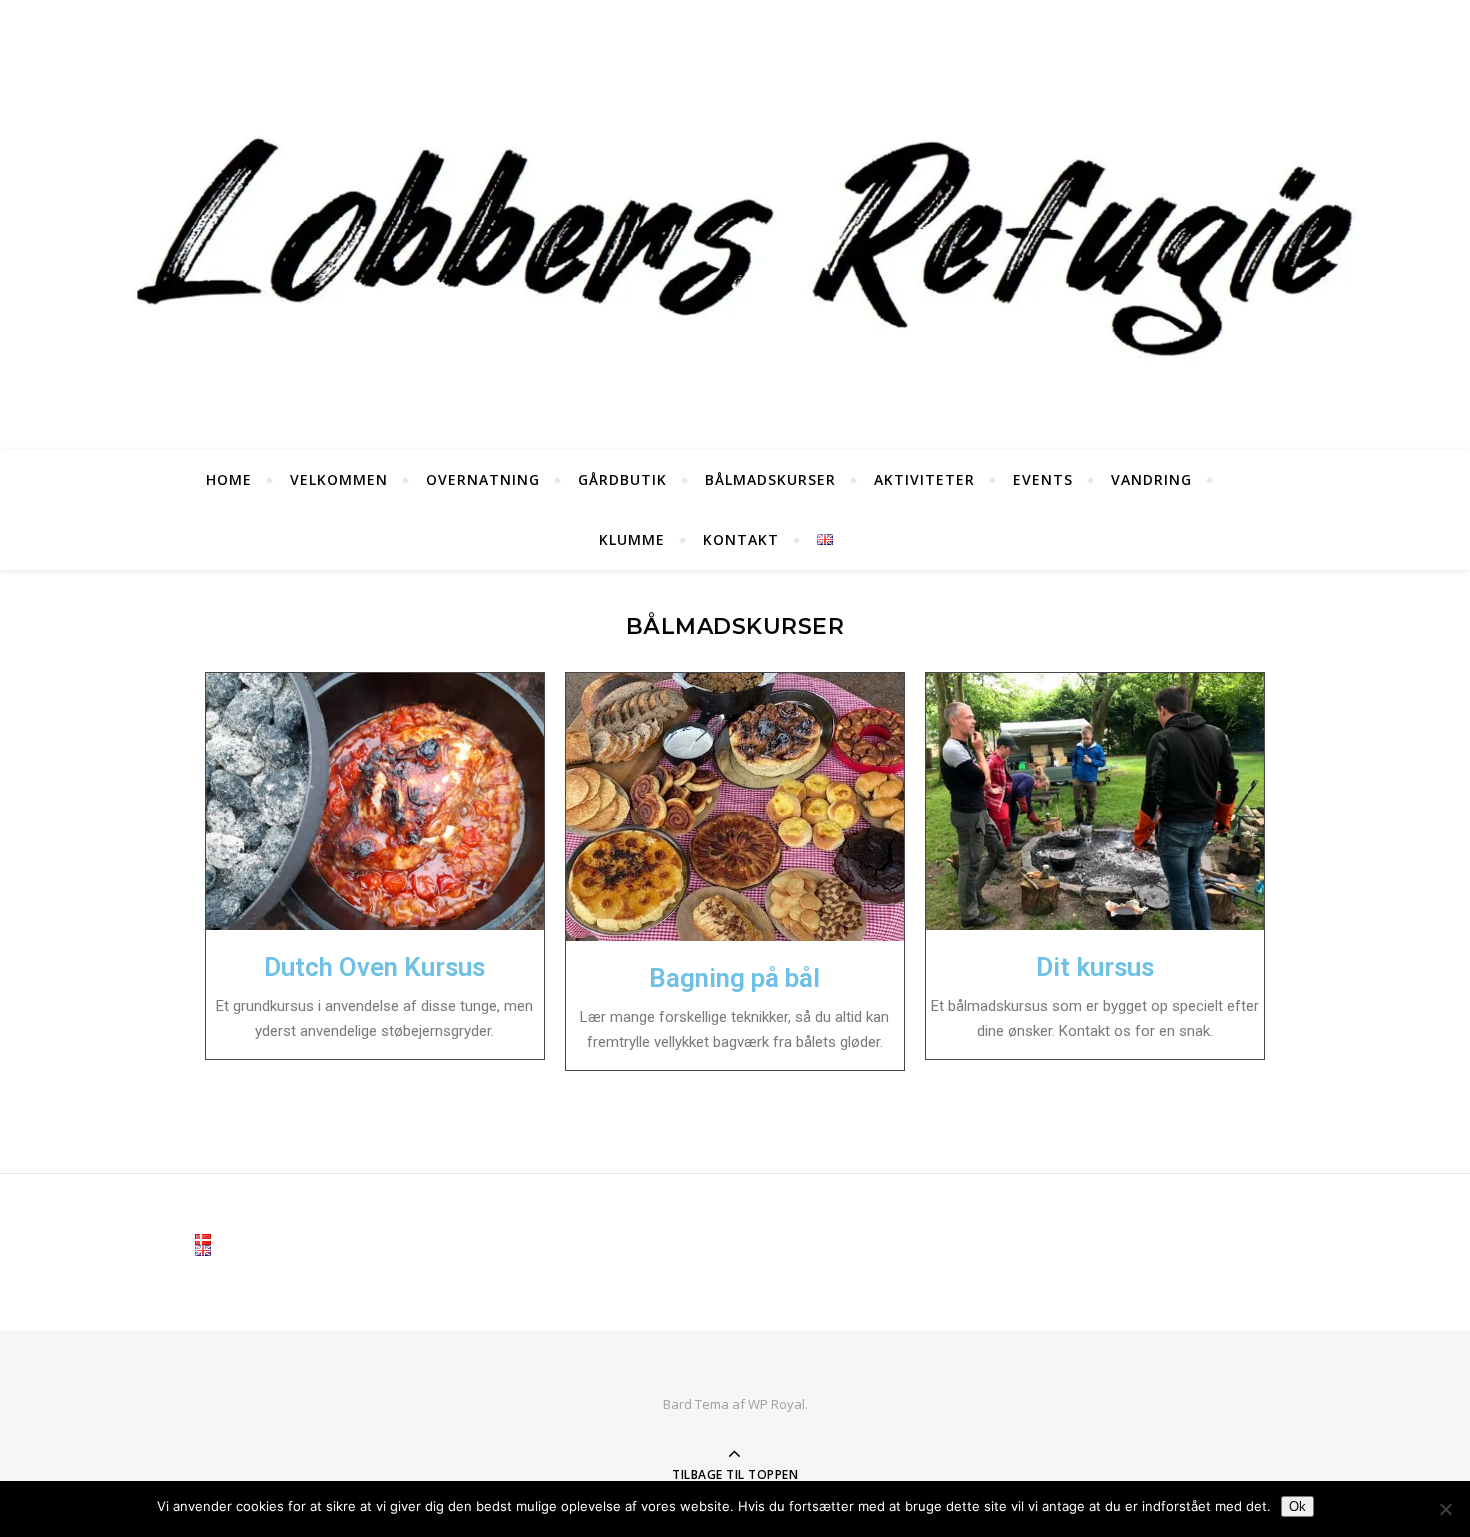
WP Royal (776, 1404)
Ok (1297, 1506)
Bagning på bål (734, 978)
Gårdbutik (622, 479)
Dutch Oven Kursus (374, 967)
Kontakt (741, 539)
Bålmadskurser (770, 479)
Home (229, 479)
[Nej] (1445, 1509)
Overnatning (483, 479)
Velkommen (339, 479)
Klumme (632, 539)
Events (1043, 479)
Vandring (1151, 479)
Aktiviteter (924, 479)
